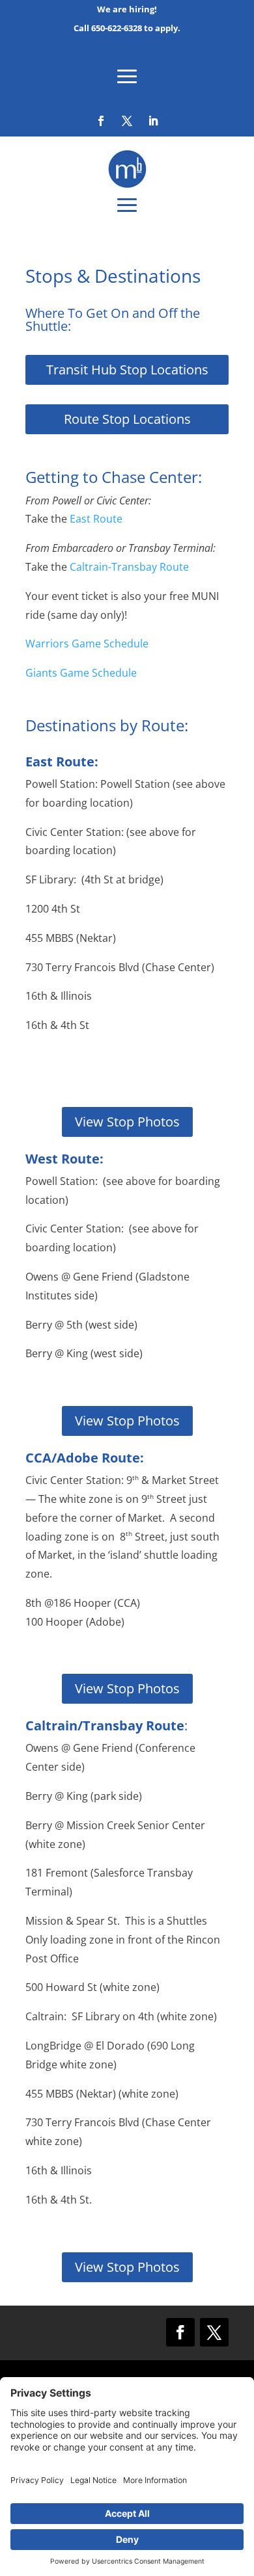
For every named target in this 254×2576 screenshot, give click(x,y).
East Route (96, 519)
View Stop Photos (127, 1122)
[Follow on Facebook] (101, 121)
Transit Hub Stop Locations (127, 370)
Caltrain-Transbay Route (129, 567)
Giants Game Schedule (81, 673)
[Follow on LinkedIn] (153, 121)
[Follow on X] (127, 121)
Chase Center (150, 477)
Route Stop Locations (127, 419)
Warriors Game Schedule (87, 644)
